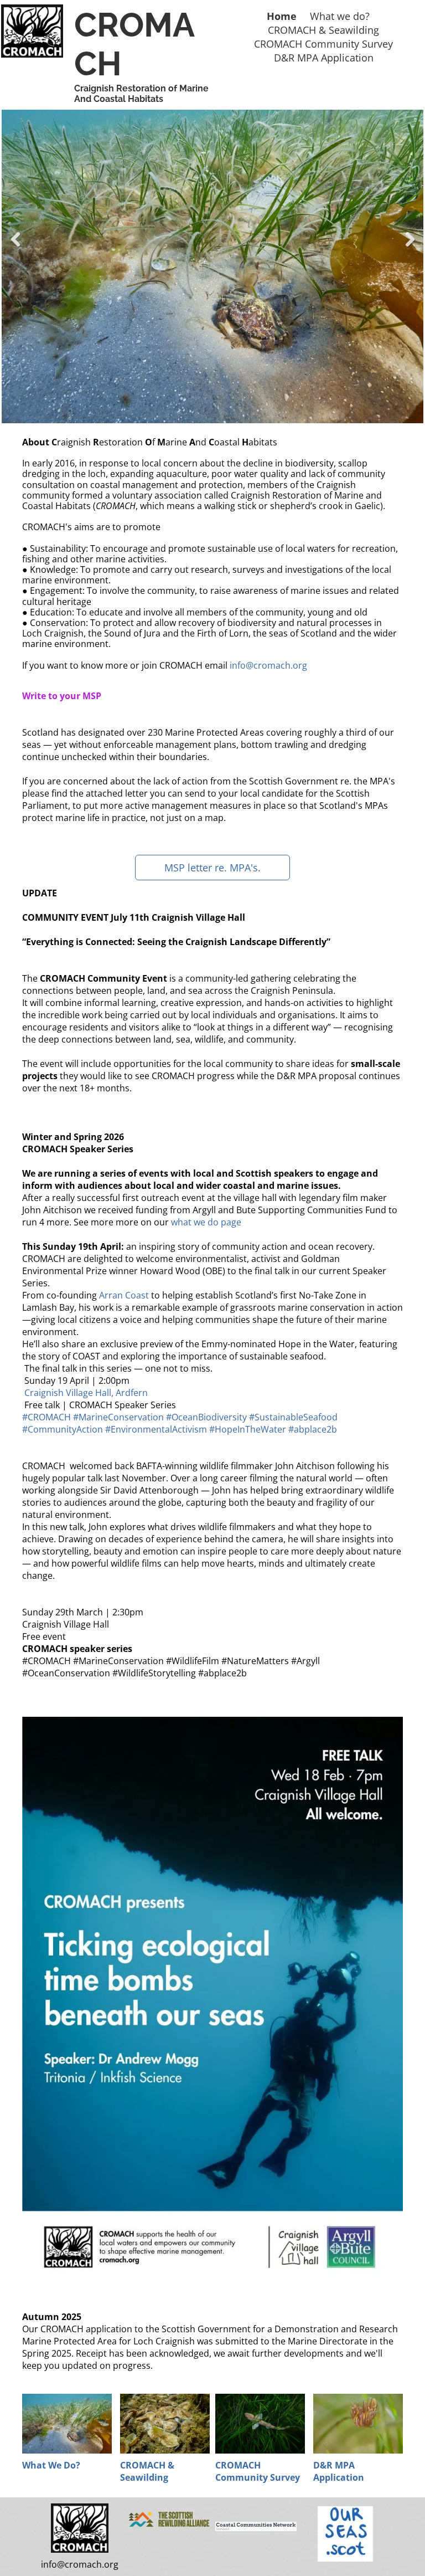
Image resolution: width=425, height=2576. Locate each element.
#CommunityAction (63, 1429)
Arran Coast (124, 1295)
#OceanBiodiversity (206, 1417)
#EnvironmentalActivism (156, 1429)
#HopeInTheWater (248, 1429)
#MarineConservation (118, 1417)
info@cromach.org (268, 665)
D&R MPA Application (339, 2471)
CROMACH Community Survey (258, 2471)
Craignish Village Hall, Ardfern (86, 1393)
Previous (14, 247)
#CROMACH (46, 1417)
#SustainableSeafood (293, 1417)
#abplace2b (313, 1429)
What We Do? (51, 2465)
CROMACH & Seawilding (147, 2471)
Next (410, 247)
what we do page (206, 1222)
